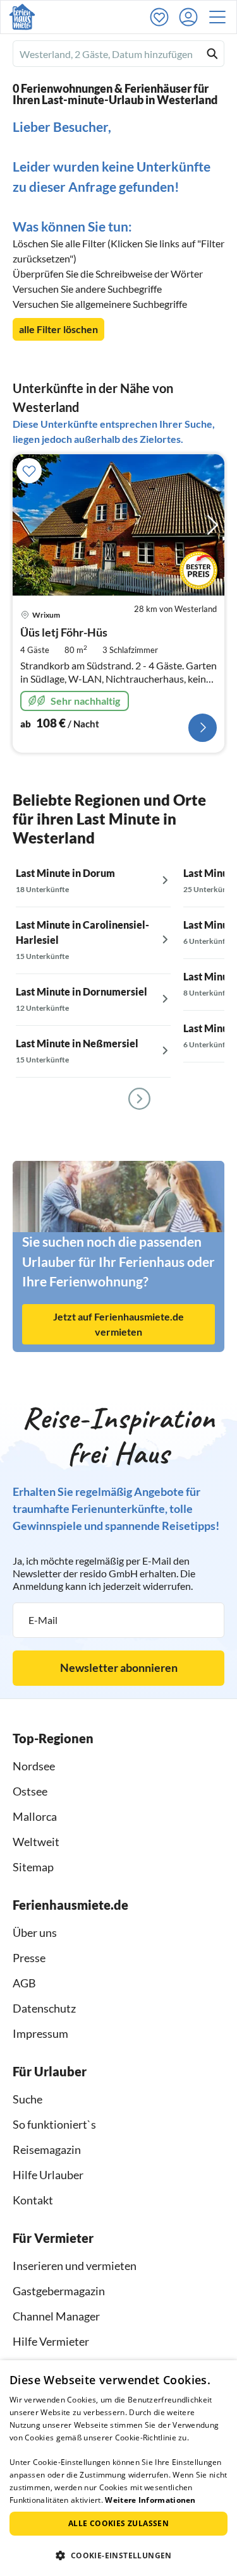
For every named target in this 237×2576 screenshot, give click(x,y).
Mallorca (35, 1816)
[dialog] (118, 2468)
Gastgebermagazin (59, 2291)
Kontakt (33, 2200)
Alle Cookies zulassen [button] (118, 2523)
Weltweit (36, 1842)
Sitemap (33, 1867)
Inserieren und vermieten (75, 2266)
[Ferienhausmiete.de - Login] (191, 17)
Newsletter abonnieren (119, 1667)
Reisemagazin (47, 2150)
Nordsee (34, 1766)
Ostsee (30, 1791)
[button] (221, 17)
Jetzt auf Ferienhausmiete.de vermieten (118, 1324)
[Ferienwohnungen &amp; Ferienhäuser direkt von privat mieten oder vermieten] (22, 17)
